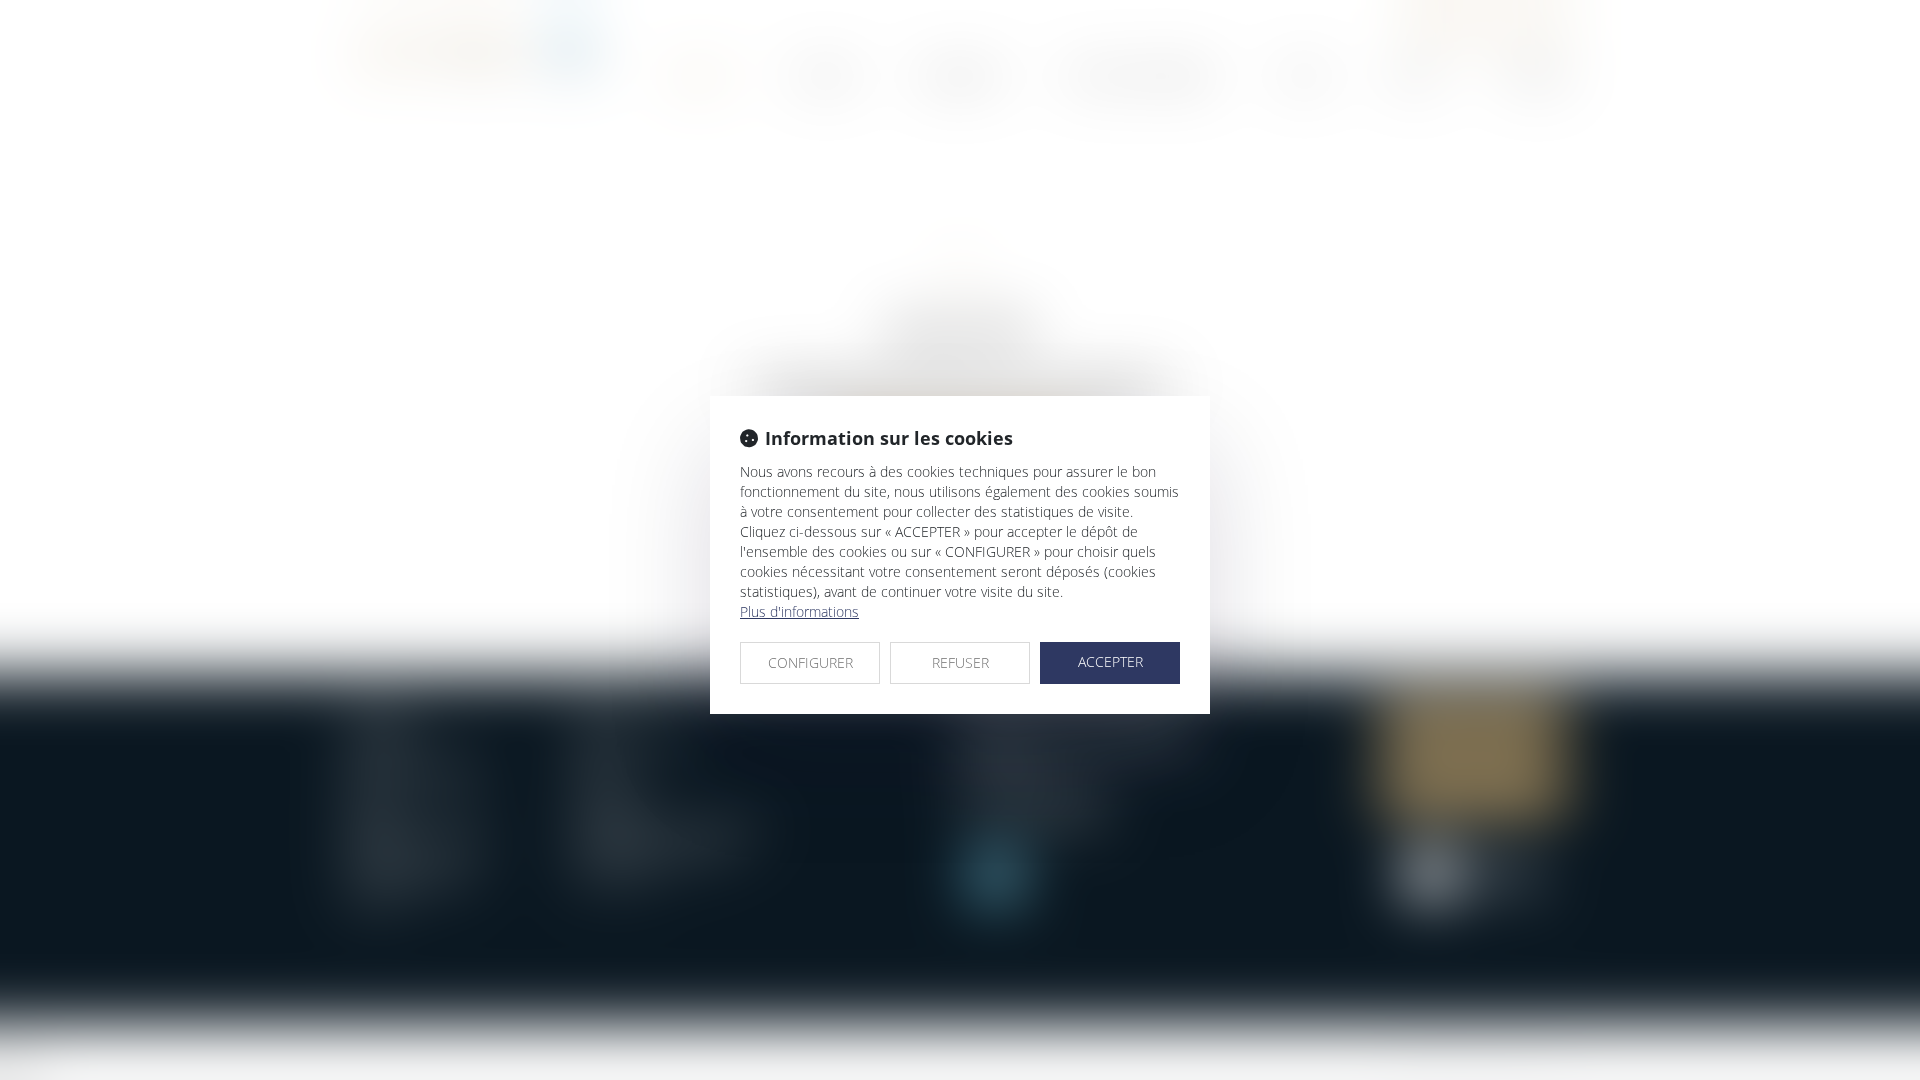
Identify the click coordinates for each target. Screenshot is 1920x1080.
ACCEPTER (1110, 661)
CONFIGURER (810, 662)
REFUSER (960, 662)
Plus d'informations (799, 611)
